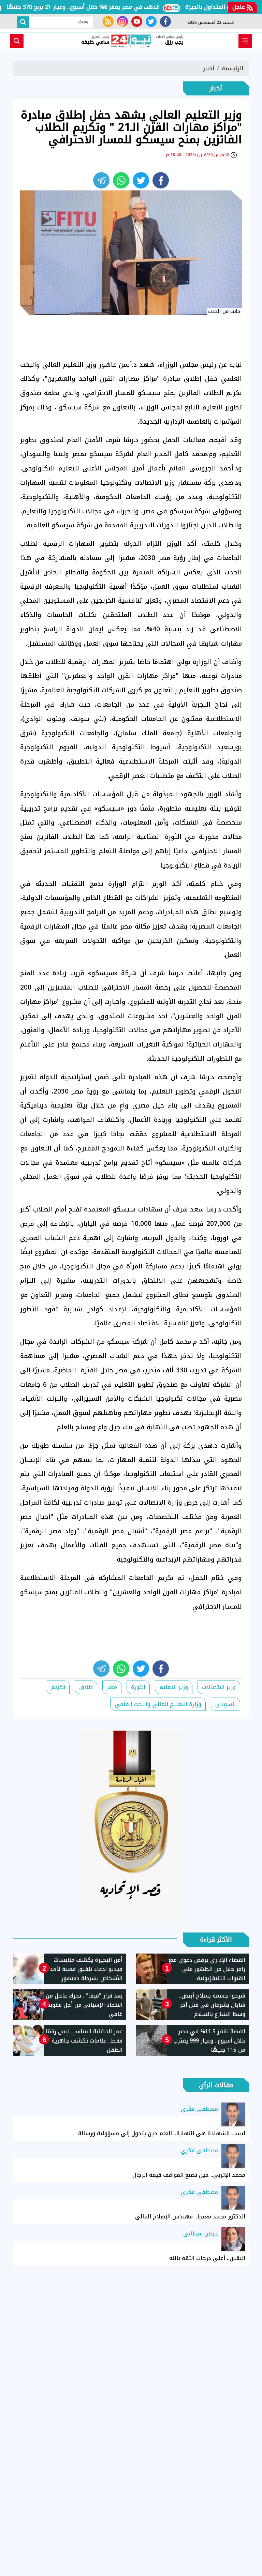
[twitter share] (141, 180)
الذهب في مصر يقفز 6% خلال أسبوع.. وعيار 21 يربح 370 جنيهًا (111, 7)
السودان (225, 1704)
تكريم (58, 1687)
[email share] (101, 180)
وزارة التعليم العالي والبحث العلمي (158, 1704)
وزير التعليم (174, 1687)
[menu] (245, 41)
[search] (17, 41)
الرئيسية (232, 68)
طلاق (86, 1687)
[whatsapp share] (121, 180)
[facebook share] (161, 180)
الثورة (138, 1687)
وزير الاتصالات (219, 1687)
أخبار (209, 68)
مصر (112, 1687)
